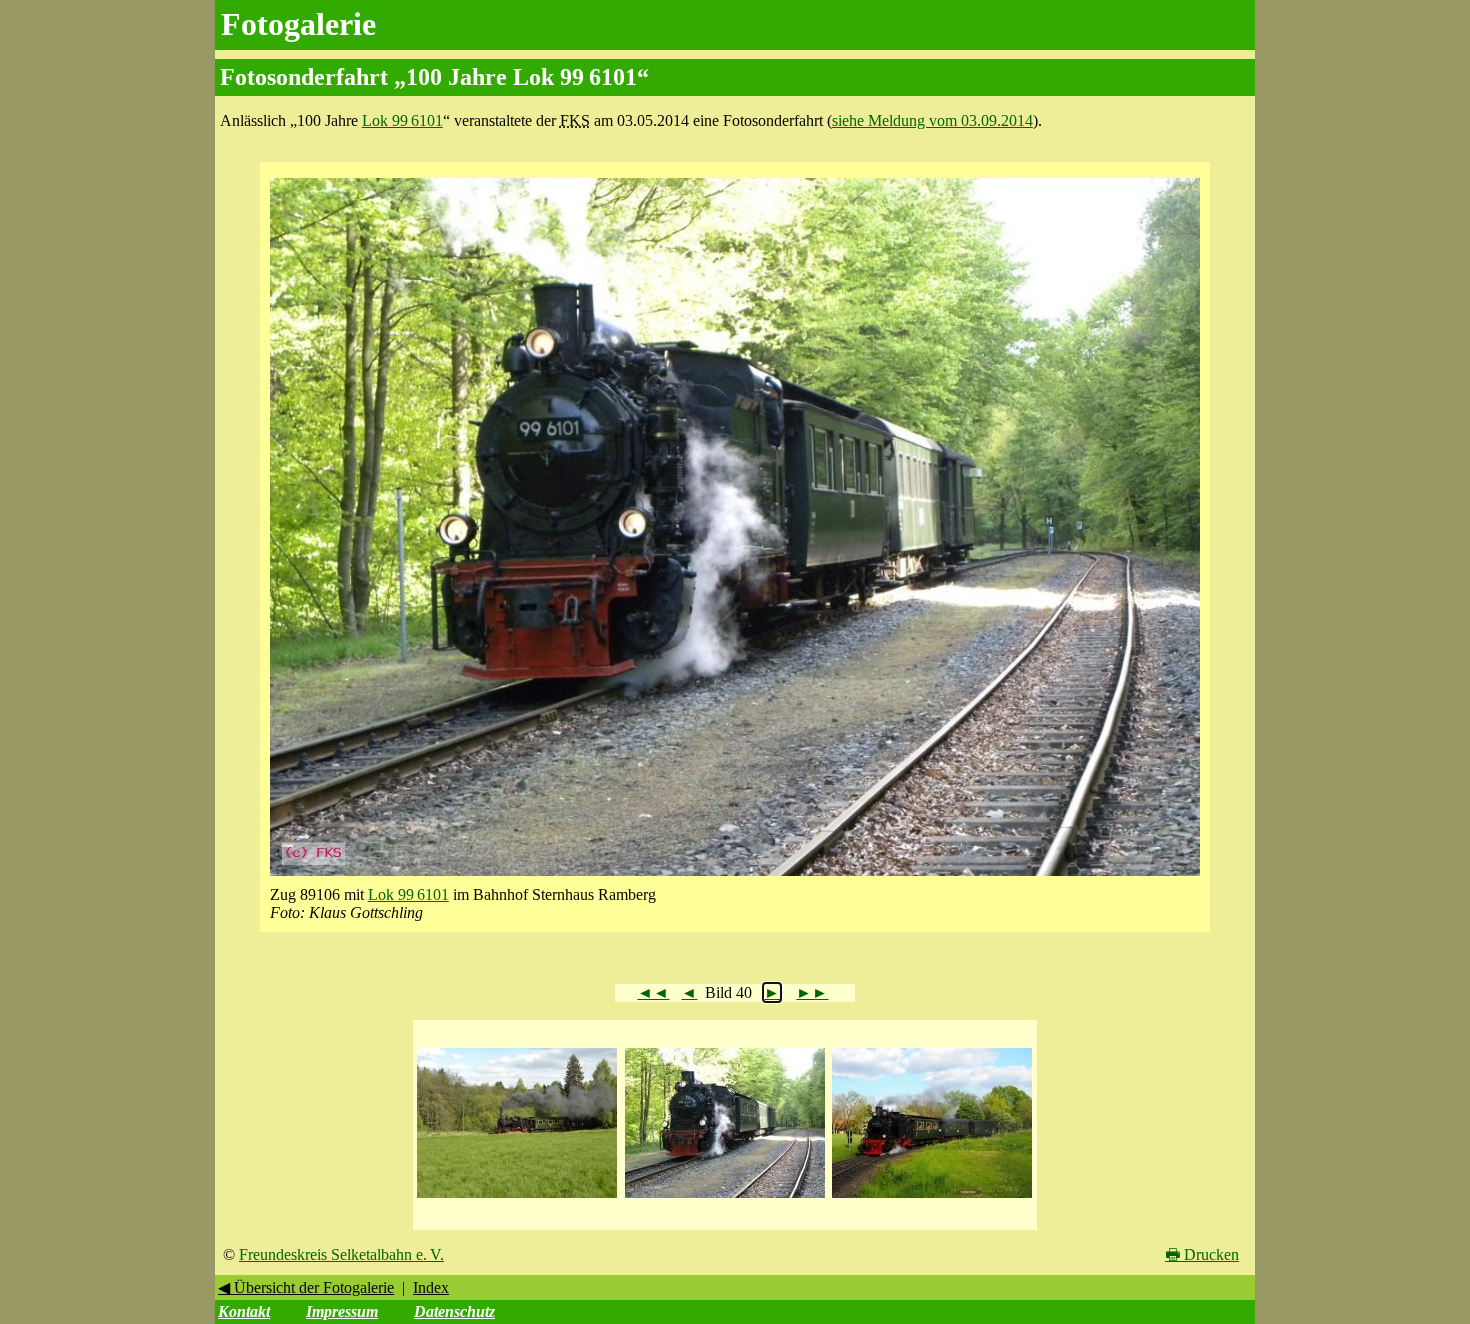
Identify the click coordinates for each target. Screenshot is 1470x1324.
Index (431, 1287)
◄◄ (653, 992)
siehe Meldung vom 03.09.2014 (932, 120)
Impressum (342, 1311)
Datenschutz (454, 1311)
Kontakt (244, 1311)
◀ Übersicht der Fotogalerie (306, 1287)
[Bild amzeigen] (517, 1198)
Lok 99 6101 (402, 120)
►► (812, 992)
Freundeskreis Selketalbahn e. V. (341, 1254)
